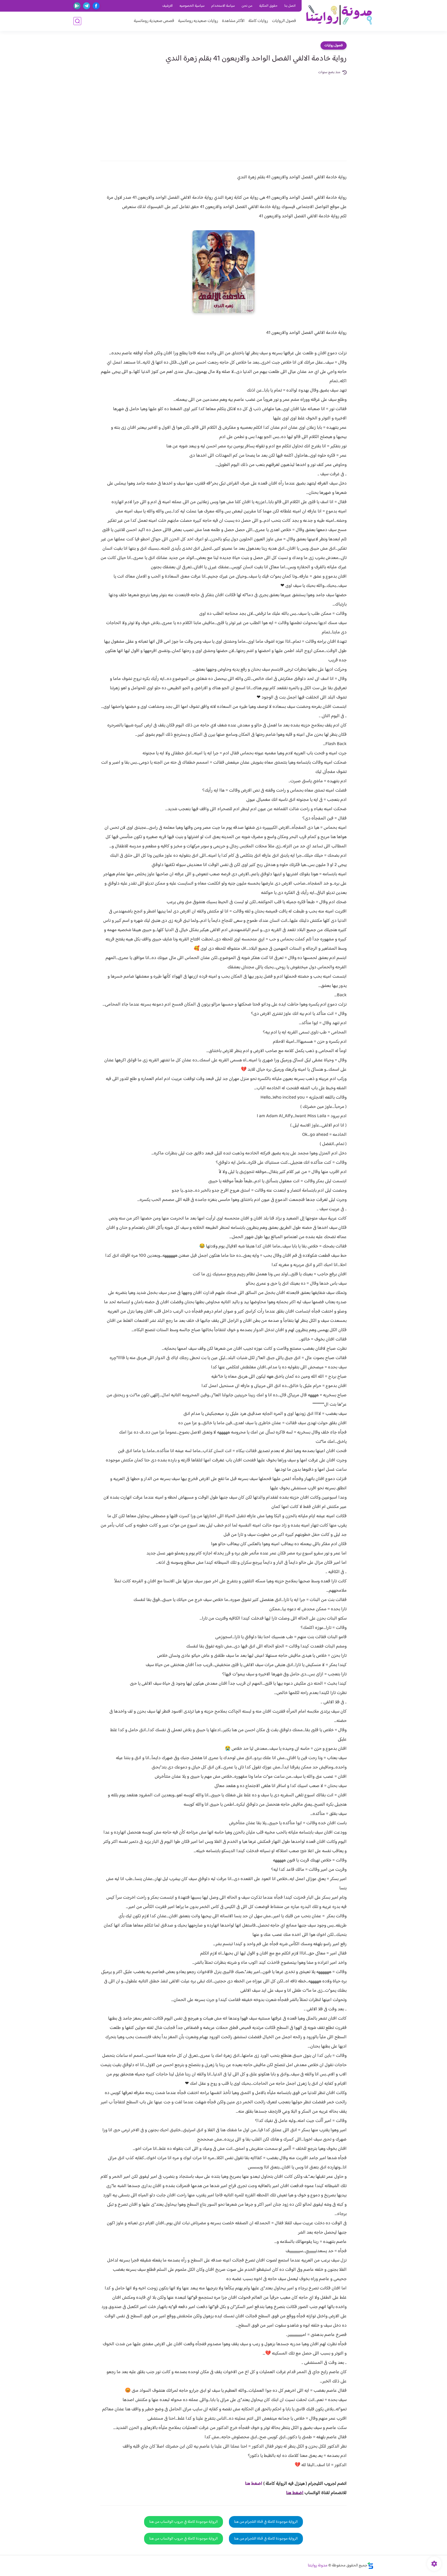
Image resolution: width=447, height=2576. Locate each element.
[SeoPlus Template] (370, 2566)
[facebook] (96, 6)
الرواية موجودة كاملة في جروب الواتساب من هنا (184, 2522)
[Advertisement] (224, 114)
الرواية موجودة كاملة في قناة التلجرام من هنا (266, 2522)
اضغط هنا (295, 2493)
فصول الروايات (284, 21)
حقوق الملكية (268, 6)
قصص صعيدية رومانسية (154, 21)
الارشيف (167, 6)
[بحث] (77, 21)
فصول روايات (334, 45)
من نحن (247, 6)
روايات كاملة (258, 21)
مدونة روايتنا (318, 2566)
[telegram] (87, 6)
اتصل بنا (290, 6)
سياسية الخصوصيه (192, 6)
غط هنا (251, 2484)
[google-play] (77, 6)
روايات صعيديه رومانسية (198, 21)
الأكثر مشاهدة (233, 21)
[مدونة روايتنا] (339, 15)
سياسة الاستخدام (223, 6)
